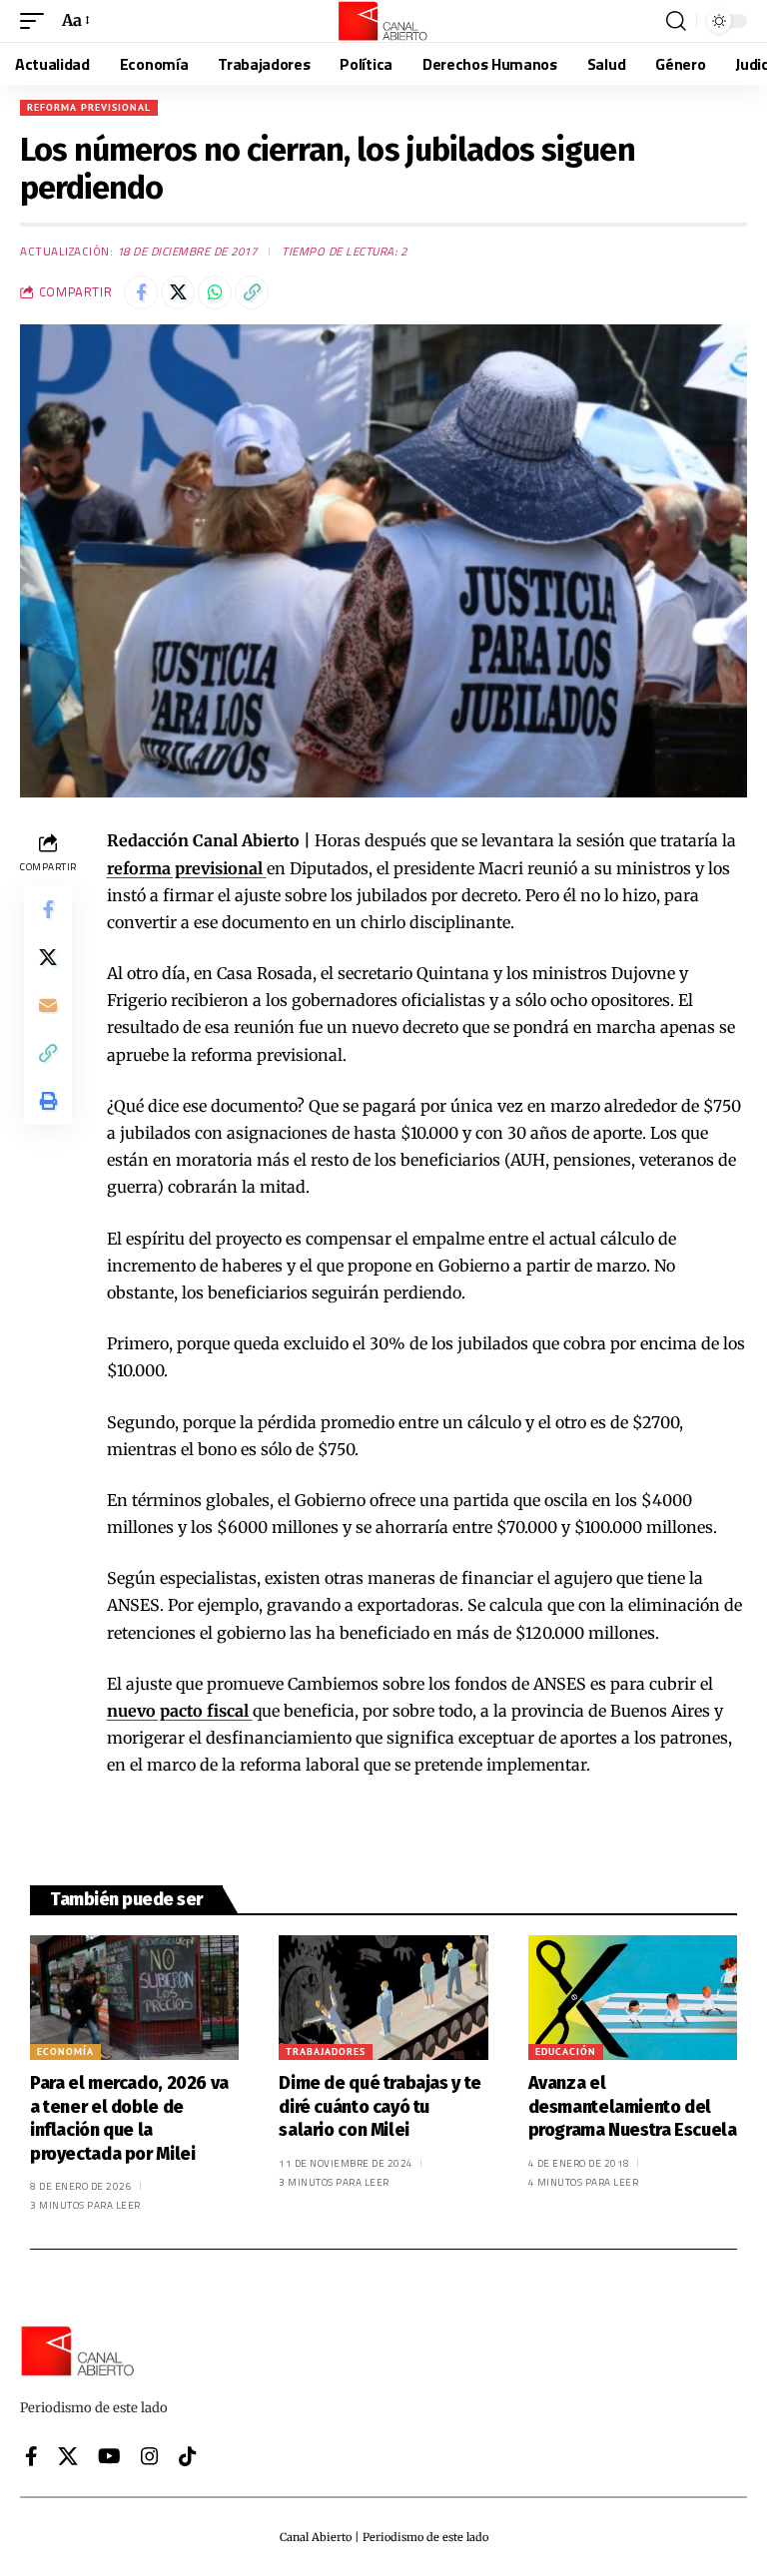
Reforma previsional (89, 107)
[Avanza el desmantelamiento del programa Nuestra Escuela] (633, 1998)
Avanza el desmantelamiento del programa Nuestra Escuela (633, 2106)
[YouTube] (109, 2456)
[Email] (48, 1005)
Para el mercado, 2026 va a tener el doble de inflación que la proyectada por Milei (129, 2118)
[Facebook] (31, 2456)
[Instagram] (150, 2456)
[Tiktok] (188, 2456)
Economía (65, 2052)
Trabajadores (326, 2052)
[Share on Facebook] (141, 292)
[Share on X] (178, 292)
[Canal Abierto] (383, 21)
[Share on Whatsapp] (215, 292)
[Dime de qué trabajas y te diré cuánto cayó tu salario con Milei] (383, 1998)
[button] (37, 20)
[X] (68, 2456)
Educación (566, 2052)
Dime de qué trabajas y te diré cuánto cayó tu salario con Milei (380, 2106)
